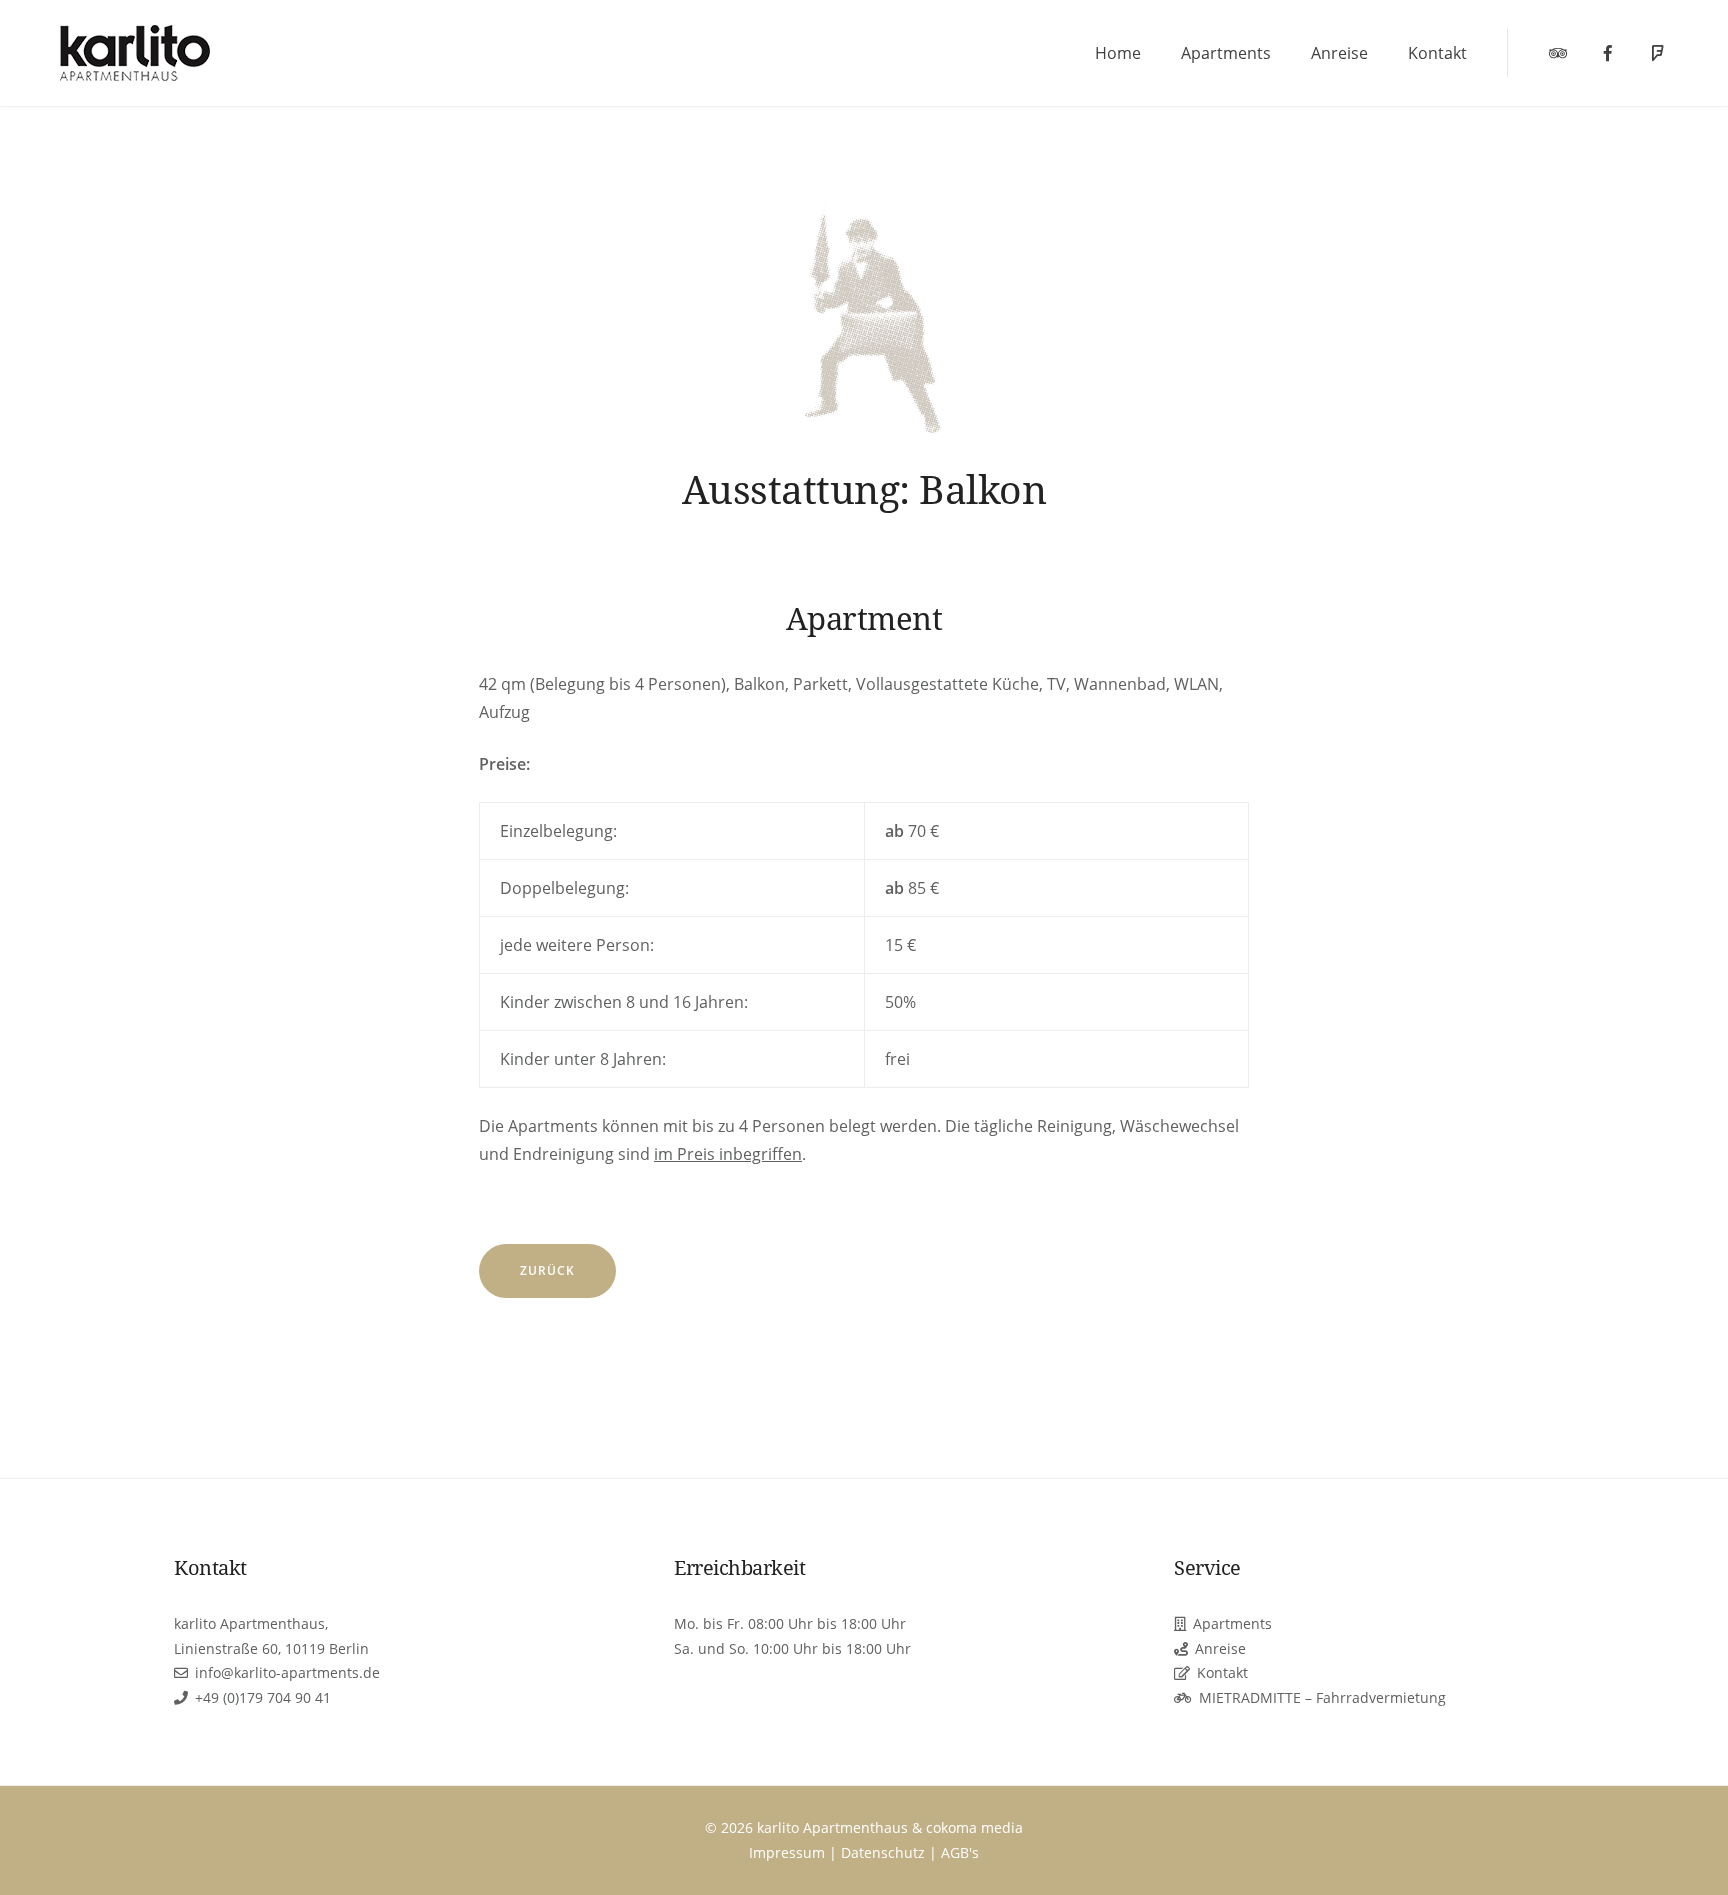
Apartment (864, 618)
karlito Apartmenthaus (832, 1827)
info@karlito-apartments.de (287, 1672)
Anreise (1339, 53)
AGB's (960, 1852)
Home (1118, 53)
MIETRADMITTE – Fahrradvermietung (1322, 1697)
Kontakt (1437, 53)
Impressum (787, 1852)
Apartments (1226, 53)
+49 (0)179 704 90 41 (263, 1697)
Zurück (547, 1270)
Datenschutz (883, 1852)
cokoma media (974, 1827)
